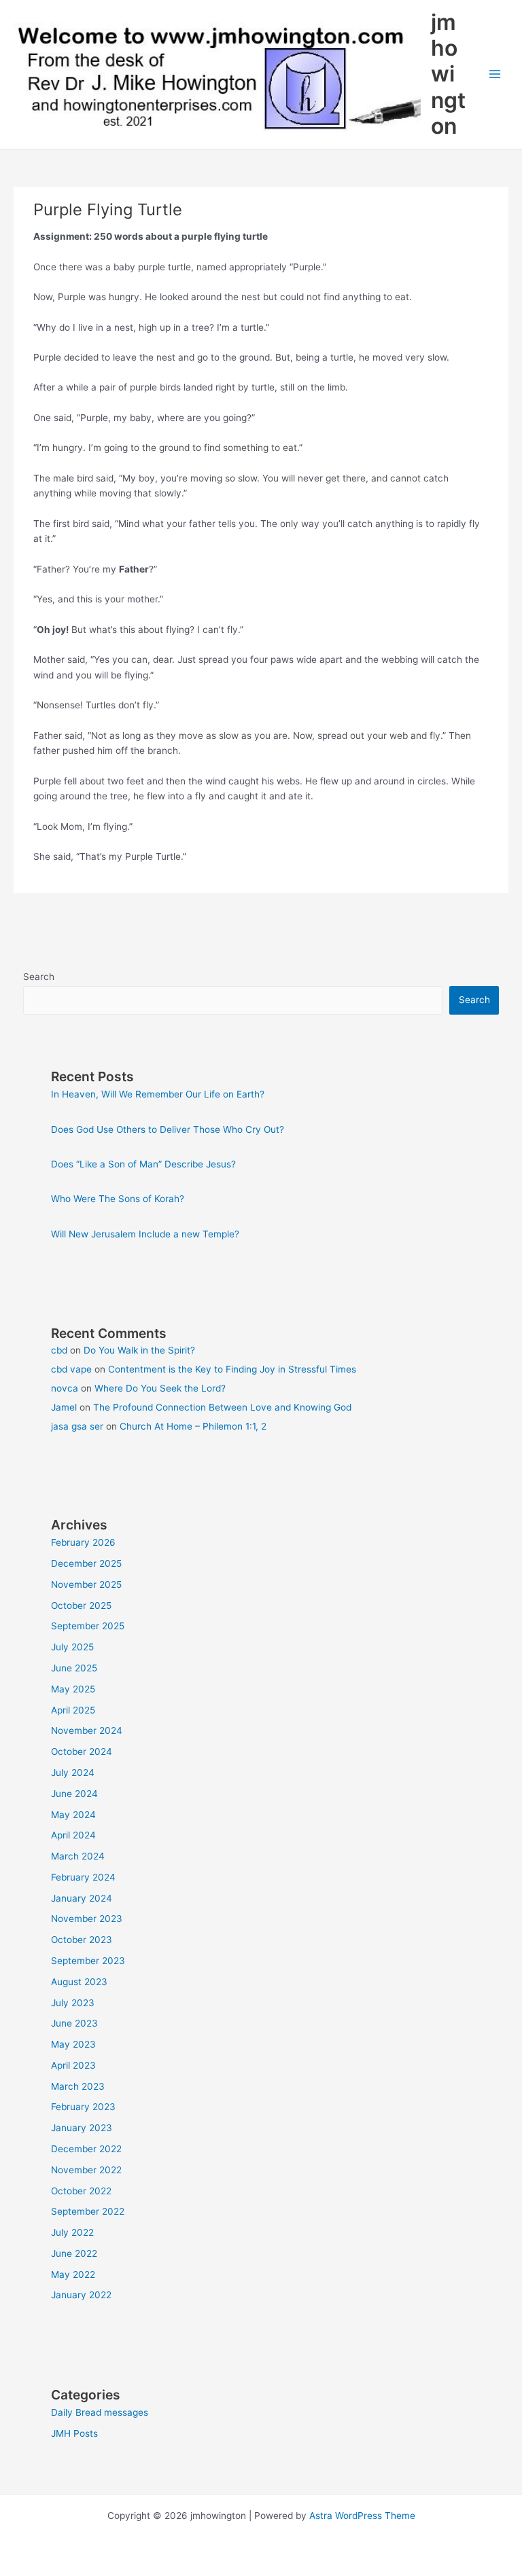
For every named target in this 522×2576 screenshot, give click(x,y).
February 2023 (83, 2107)
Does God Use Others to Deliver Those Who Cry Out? (168, 1129)
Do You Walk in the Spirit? (139, 1350)
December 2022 (86, 2149)
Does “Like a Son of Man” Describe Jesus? (143, 1164)
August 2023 (79, 1982)
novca (65, 1388)
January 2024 (82, 1898)
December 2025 (86, 1563)
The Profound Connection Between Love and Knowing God (222, 1407)
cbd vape (71, 1369)
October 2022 (81, 2191)
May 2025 (73, 1689)
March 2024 (78, 1856)
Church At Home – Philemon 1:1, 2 (193, 1426)
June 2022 (74, 2253)
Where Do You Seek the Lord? (160, 1388)
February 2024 (83, 1877)
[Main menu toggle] (495, 74)
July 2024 (73, 1773)
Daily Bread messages (100, 2412)
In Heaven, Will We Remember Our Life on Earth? (158, 1094)
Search (39, 977)
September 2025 (88, 1626)
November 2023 (87, 1919)
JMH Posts (74, 2433)
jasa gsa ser (77, 1426)
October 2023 (82, 1940)
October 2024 (82, 1752)
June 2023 (74, 2023)
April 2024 (73, 1835)
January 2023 (82, 2128)
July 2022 (72, 2232)
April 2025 (73, 1710)
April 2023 (73, 2065)
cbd (59, 1350)
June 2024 (74, 1794)
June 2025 (74, 1668)
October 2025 (81, 1606)
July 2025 (72, 1647)
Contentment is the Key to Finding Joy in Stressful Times (232, 1369)
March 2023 (78, 2086)
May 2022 (73, 2274)
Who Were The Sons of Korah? (118, 1199)
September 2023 (88, 1961)
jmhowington (448, 74)
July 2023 (73, 2003)
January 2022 (81, 2295)
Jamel (64, 1407)
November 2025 (86, 1584)
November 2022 (86, 2170)
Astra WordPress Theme (362, 2516)
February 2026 (83, 1542)
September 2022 (88, 2211)
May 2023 (73, 2044)
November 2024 (87, 1730)
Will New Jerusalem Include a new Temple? (145, 1234)
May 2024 (73, 1815)
